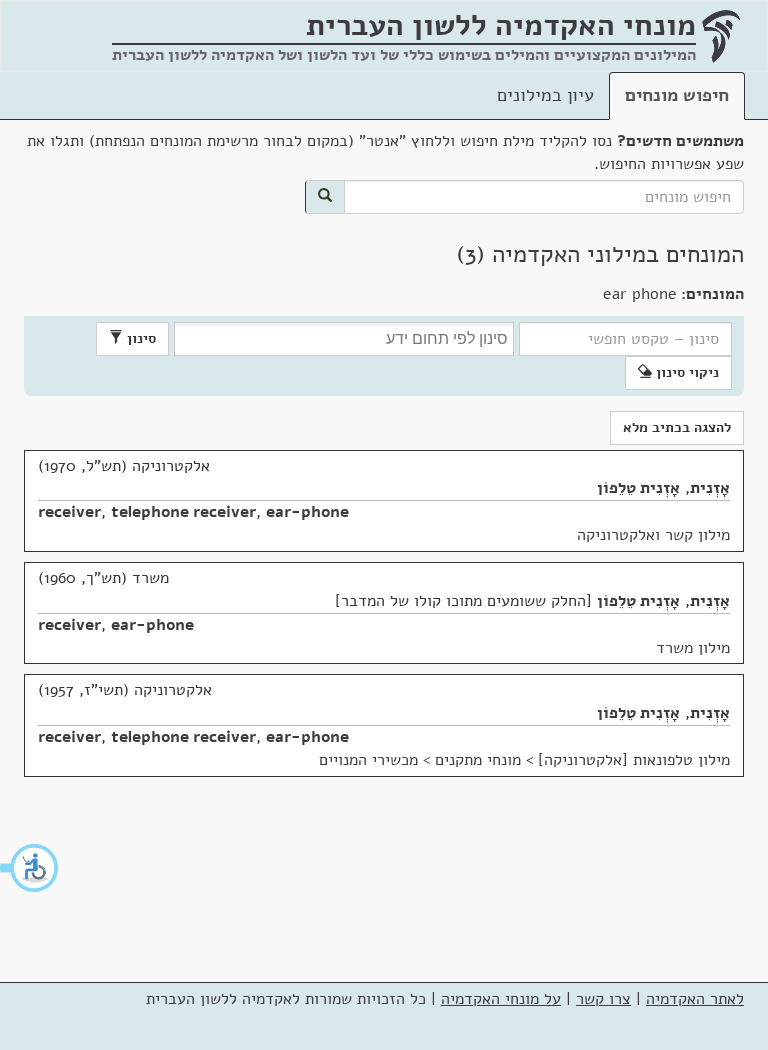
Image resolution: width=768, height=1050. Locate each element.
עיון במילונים (545, 95)
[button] (30, 868)
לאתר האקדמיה (695, 999)
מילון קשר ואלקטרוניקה (653, 535)
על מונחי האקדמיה (501, 999)
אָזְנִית (710, 488)
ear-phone (307, 512)
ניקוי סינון (685, 372)
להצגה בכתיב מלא (677, 427)
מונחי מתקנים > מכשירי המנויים (420, 760)
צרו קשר (603, 999)
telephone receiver (183, 512)
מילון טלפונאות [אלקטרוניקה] (634, 760)
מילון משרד (693, 648)
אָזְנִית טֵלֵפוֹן (638, 488)
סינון (139, 338)
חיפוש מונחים (677, 95)
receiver (69, 512)
